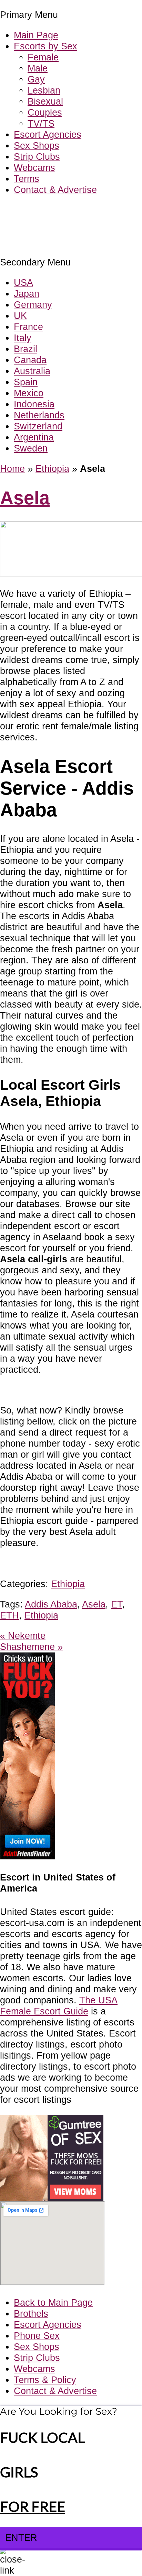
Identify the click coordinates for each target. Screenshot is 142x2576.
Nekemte (23, 1636)
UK (20, 316)
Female (43, 57)
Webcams (34, 168)
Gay (36, 79)
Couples (45, 112)
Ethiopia (52, 469)
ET (116, 1604)
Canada (30, 360)
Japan (27, 294)
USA (23, 283)
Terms (27, 179)
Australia (32, 371)
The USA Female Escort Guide (59, 2006)
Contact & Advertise (55, 190)
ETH (9, 1615)
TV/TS (41, 123)
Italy (23, 338)
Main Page (36, 35)
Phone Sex (37, 2336)
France (28, 327)
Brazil (26, 349)
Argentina (34, 437)
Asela (25, 498)
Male (38, 68)
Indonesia (34, 404)
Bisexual (45, 101)
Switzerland (38, 426)
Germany (33, 305)
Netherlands (39, 415)
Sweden (31, 448)
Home (12, 469)
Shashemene (31, 1647)
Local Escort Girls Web (48, 210)
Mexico (29, 393)
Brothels (31, 2313)
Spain (26, 382)
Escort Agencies (48, 134)
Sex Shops (37, 145)
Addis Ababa (51, 1604)
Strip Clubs (37, 157)
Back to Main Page (53, 2302)
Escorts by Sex (45, 46)
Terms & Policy (45, 2380)
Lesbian (44, 90)
